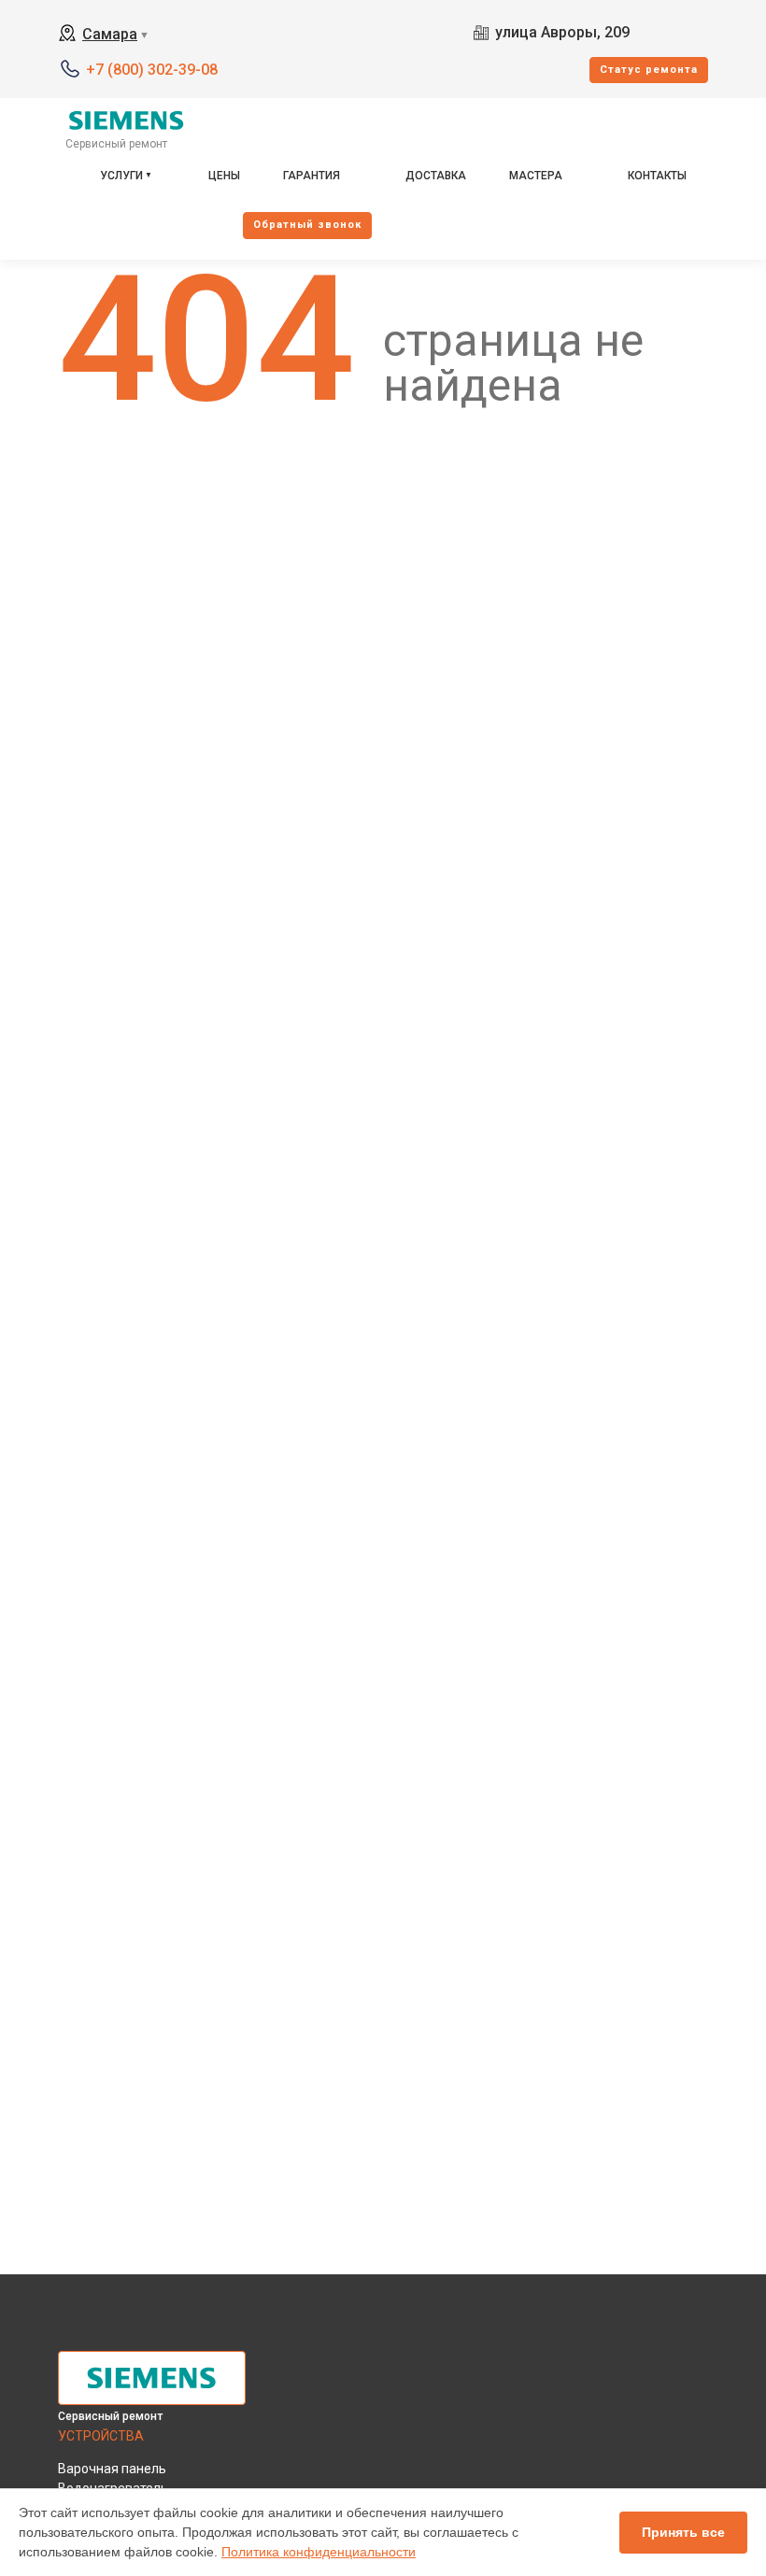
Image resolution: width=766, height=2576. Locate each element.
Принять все (683, 2532)
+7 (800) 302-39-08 (152, 70)
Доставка (436, 176)
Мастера (536, 176)
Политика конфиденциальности (319, 2552)
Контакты (657, 176)
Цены (224, 176)
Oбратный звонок (307, 225)
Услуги (121, 176)
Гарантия (312, 176)
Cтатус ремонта (649, 70)
